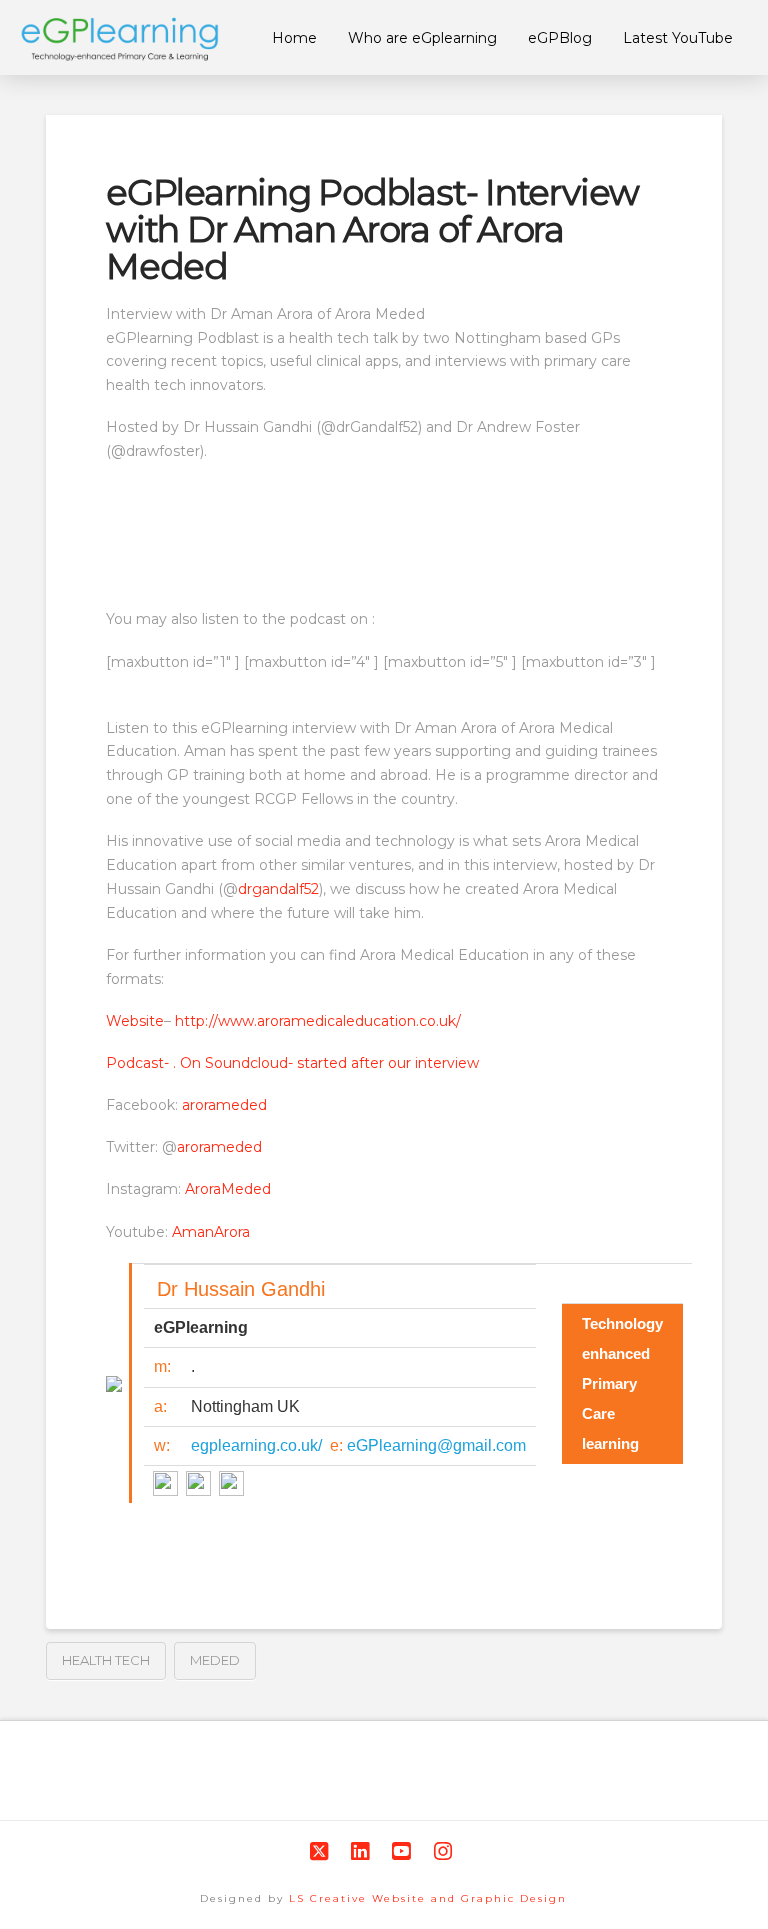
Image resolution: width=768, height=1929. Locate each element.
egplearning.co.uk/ (256, 1445)
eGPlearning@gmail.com (436, 1445)
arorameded (224, 1105)
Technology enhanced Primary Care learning (622, 1383)
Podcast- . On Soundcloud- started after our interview (292, 1063)
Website (135, 1021)
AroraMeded (228, 1189)
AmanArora (211, 1232)
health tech (106, 1660)
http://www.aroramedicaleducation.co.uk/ (316, 1021)
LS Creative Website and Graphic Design (428, 1898)
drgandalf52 (278, 889)
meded (215, 1660)
